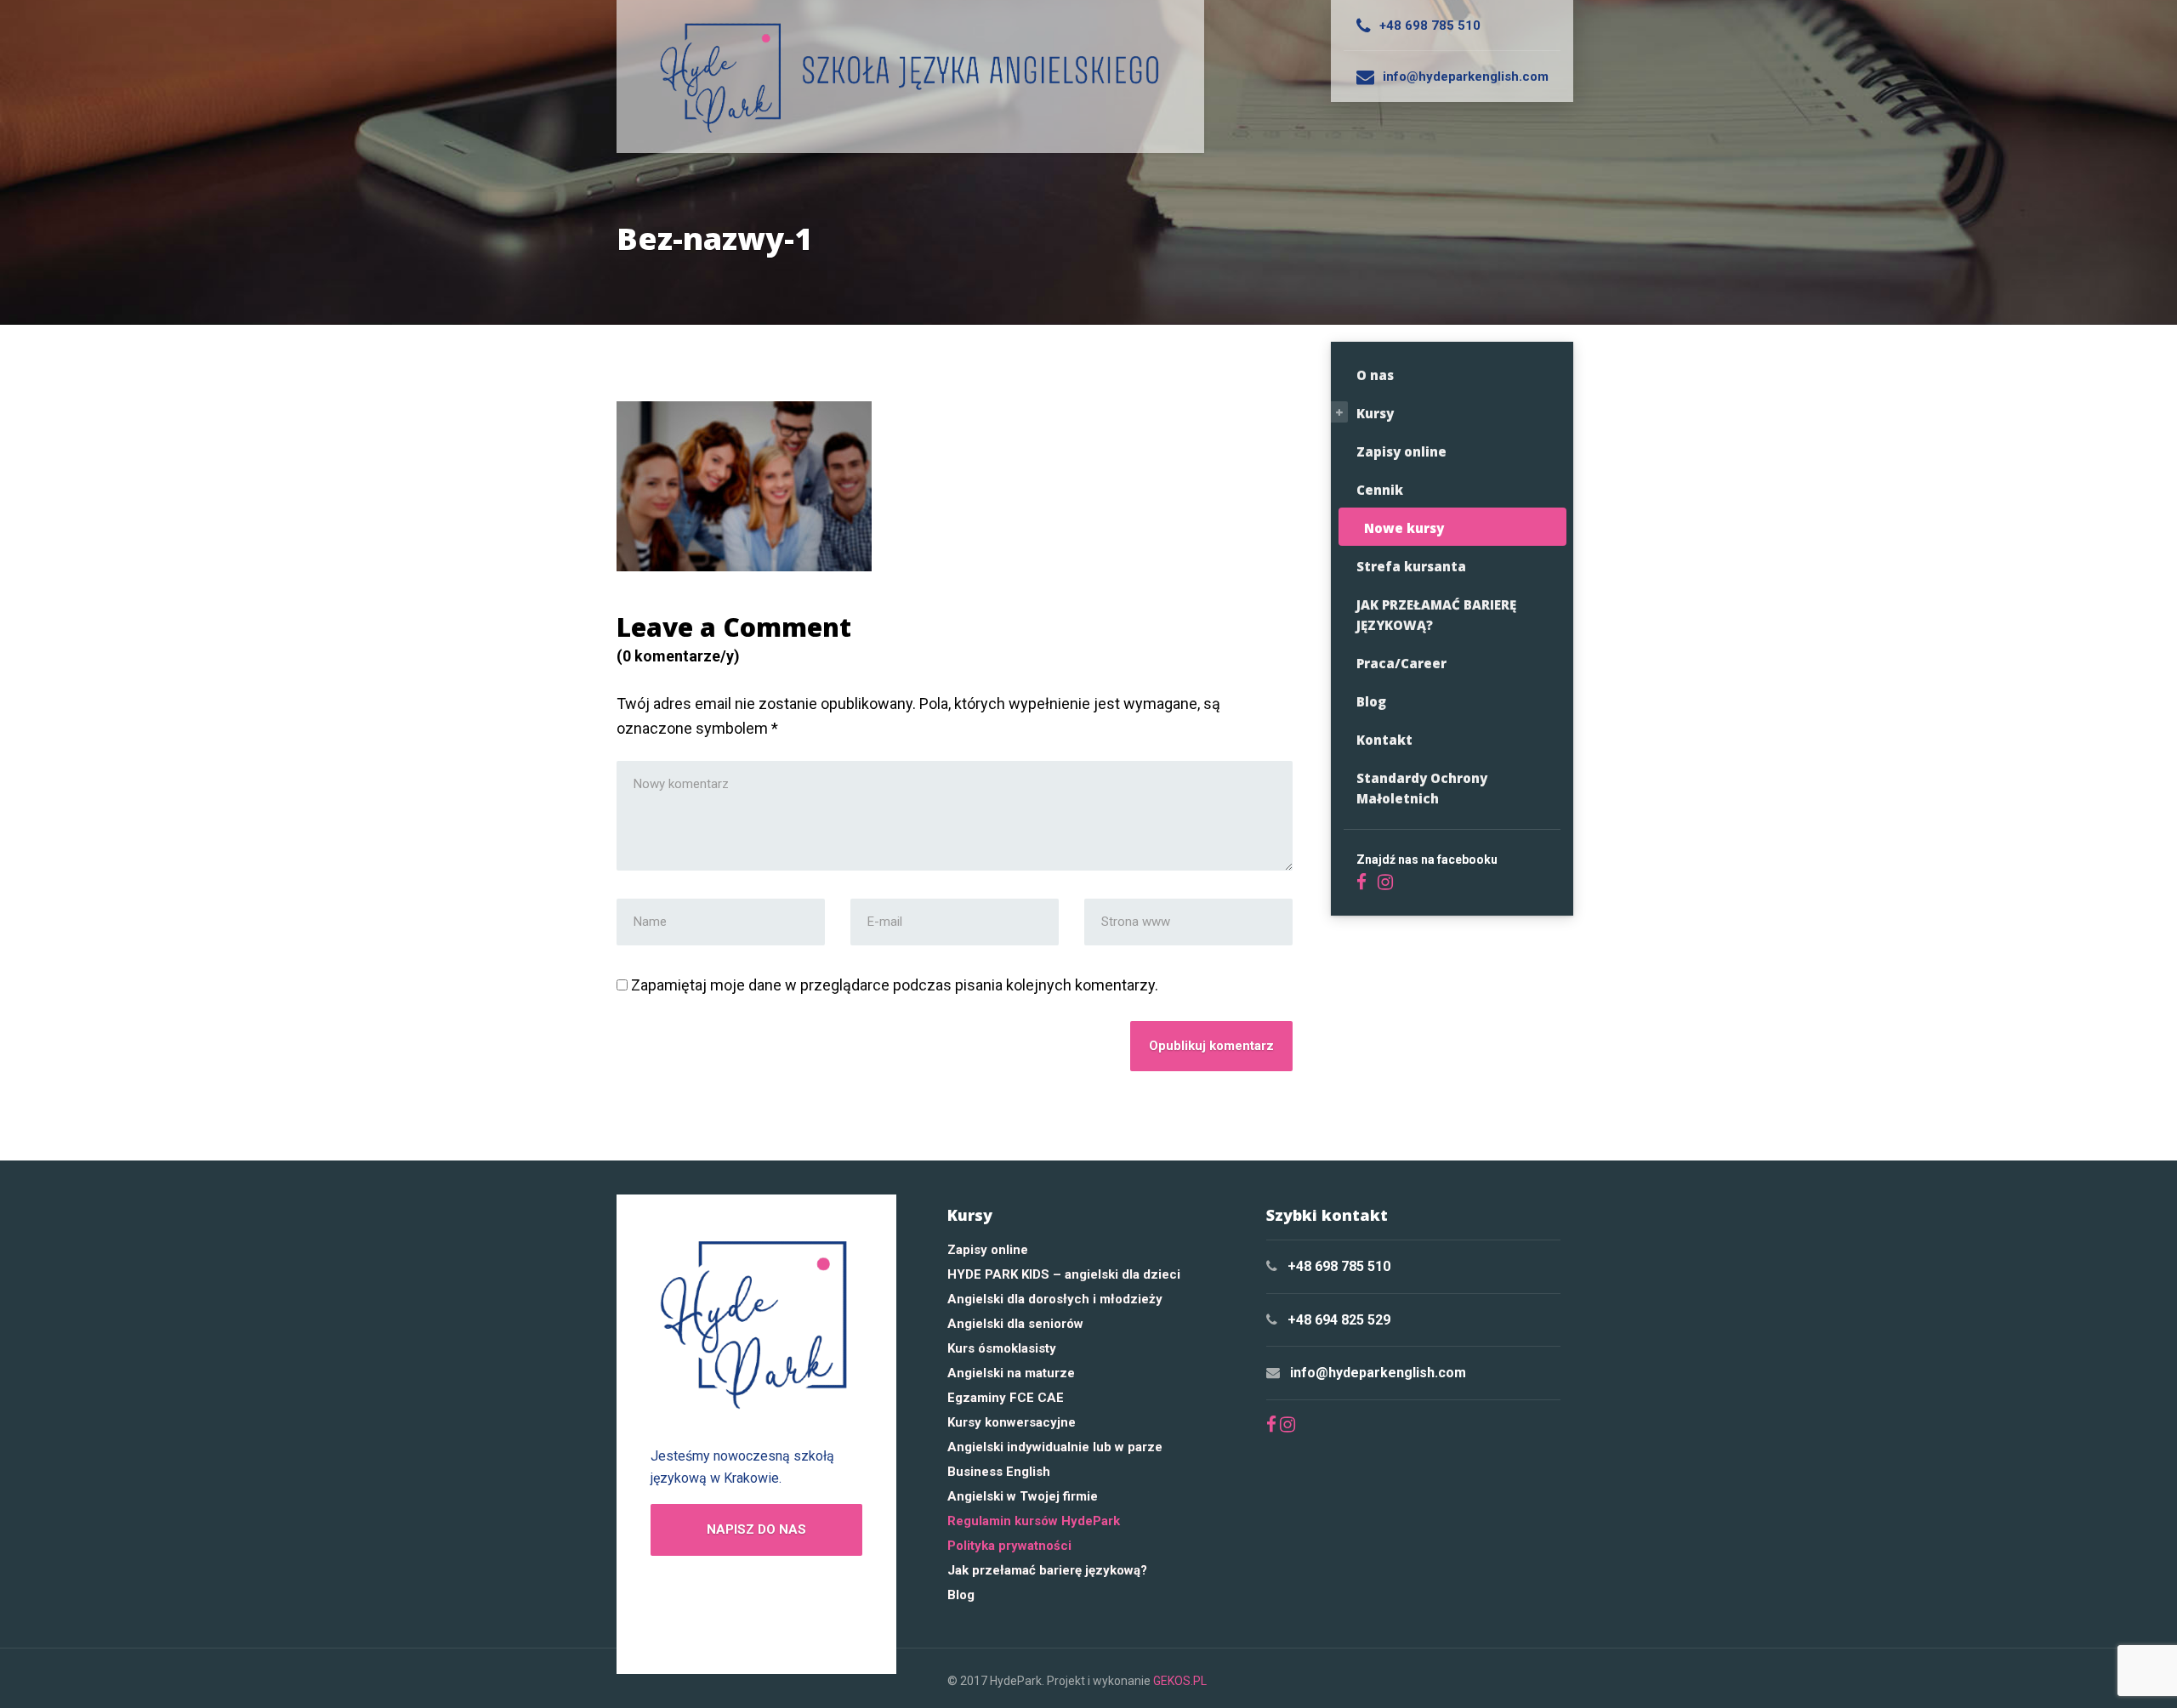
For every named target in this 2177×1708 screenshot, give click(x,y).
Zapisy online (1401, 451)
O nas (1375, 375)
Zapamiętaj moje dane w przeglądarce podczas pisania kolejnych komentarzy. (895, 985)
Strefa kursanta (1411, 566)
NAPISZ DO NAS (756, 1529)
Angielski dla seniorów (1015, 1324)
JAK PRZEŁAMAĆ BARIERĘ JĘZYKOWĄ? (1436, 615)
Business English (999, 1472)
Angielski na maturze (1011, 1373)
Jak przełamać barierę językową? (1047, 1570)
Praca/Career (1401, 663)
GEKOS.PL (1180, 1681)
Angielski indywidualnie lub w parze (1055, 1447)
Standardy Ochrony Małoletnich (1422, 788)
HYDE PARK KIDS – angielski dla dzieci (1064, 1274)
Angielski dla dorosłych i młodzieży (1055, 1299)
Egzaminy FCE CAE (1006, 1398)
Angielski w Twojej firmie (1023, 1496)
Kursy (1375, 413)
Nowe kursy (1404, 528)
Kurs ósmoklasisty (1002, 1348)
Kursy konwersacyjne (1012, 1422)
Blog (1371, 701)
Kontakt (1384, 740)
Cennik (1380, 490)
